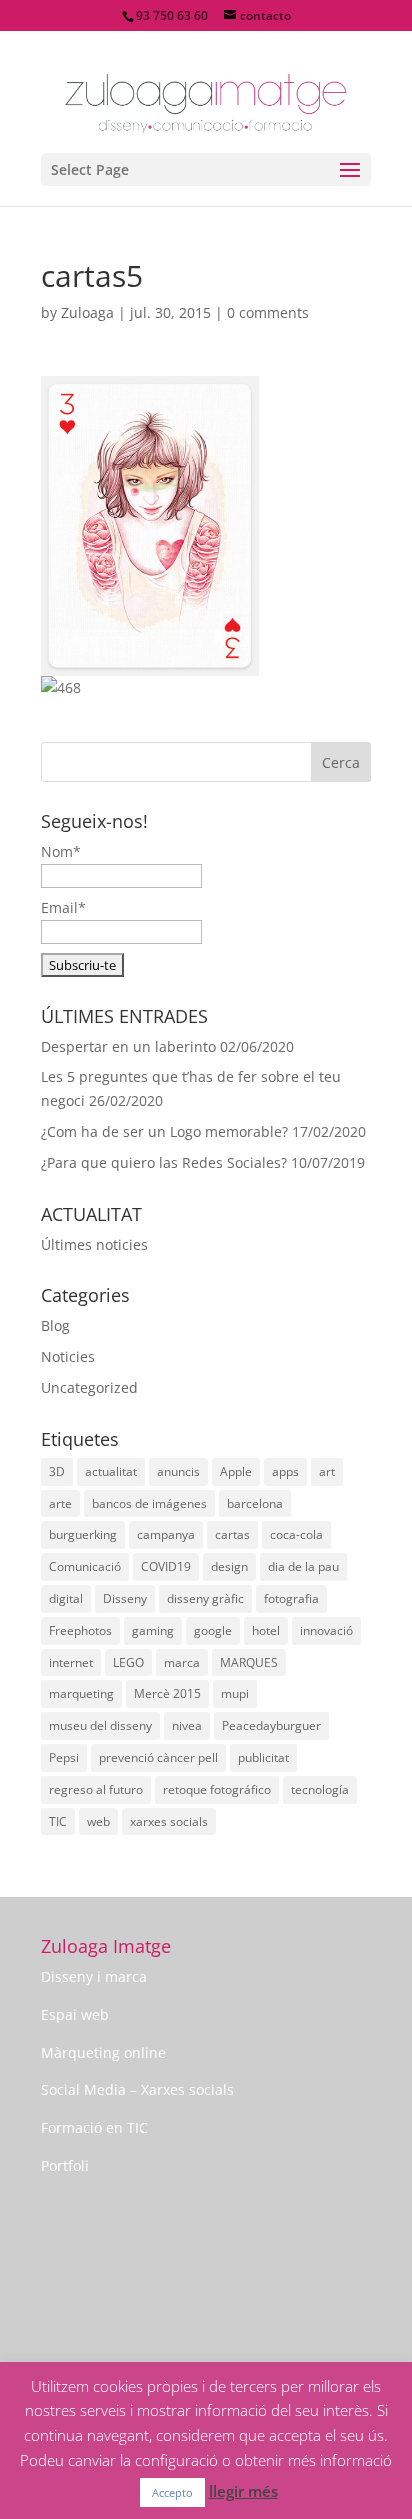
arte (60, 1503)
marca (182, 1662)
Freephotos (80, 1630)
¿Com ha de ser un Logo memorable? (164, 1131)
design (229, 1566)
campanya (166, 1534)
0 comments (268, 312)
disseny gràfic (205, 1598)
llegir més (243, 2491)
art (327, 1471)
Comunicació (85, 1566)
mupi (235, 1693)
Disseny (125, 1598)
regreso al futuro (96, 1789)
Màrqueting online (103, 2052)
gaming (153, 1630)
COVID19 (166, 1566)
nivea (187, 1725)
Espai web (75, 2014)
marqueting (81, 1693)
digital (66, 1598)
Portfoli (65, 2165)
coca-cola (296, 1534)
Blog (55, 1325)
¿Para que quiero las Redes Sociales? (164, 1162)
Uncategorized (89, 1387)
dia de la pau (303, 1566)
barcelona (255, 1503)
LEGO (128, 1662)
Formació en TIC (94, 2127)
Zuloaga (87, 312)
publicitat (263, 1757)
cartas (232, 1534)
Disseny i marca (94, 1976)
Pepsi (64, 1757)
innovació (326, 1630)
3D (57, 1471)
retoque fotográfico (217, 1789)
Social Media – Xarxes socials (137, 2089)
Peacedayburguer (271, 1725)
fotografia (291, 1598)
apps (285, 1471)
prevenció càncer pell (158, 1757)
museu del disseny (100, 1725)
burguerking (83, 1534)
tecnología (320, 1789)
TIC (58, 1821)
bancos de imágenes (149, 1503)
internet (71, 1662)
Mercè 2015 (167, 1693)
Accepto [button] (172, 2492)
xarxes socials (169, 1821)
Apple (236, 1471)
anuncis (178, 1471)
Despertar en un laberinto (128, 1046)
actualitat (111, 1471)
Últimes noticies (94, 1244)
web (98, 1821)
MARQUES (249, 1662)
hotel (266, 1630)
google (213, 1630)
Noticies (68, 1356)
